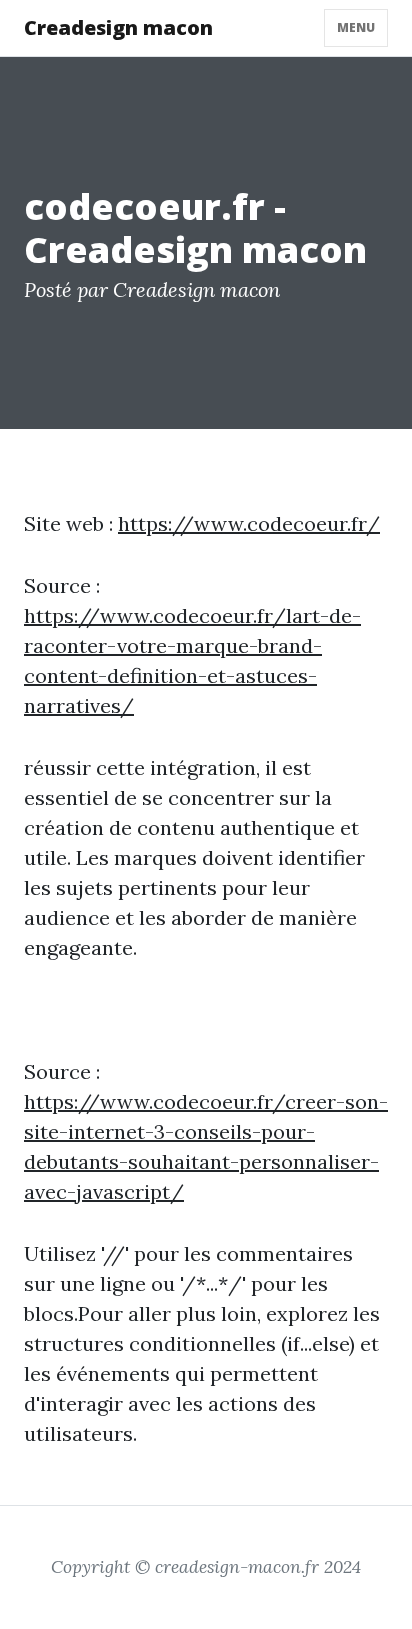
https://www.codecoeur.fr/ (249, 523)
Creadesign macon (118, 27)
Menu (356, 27)
